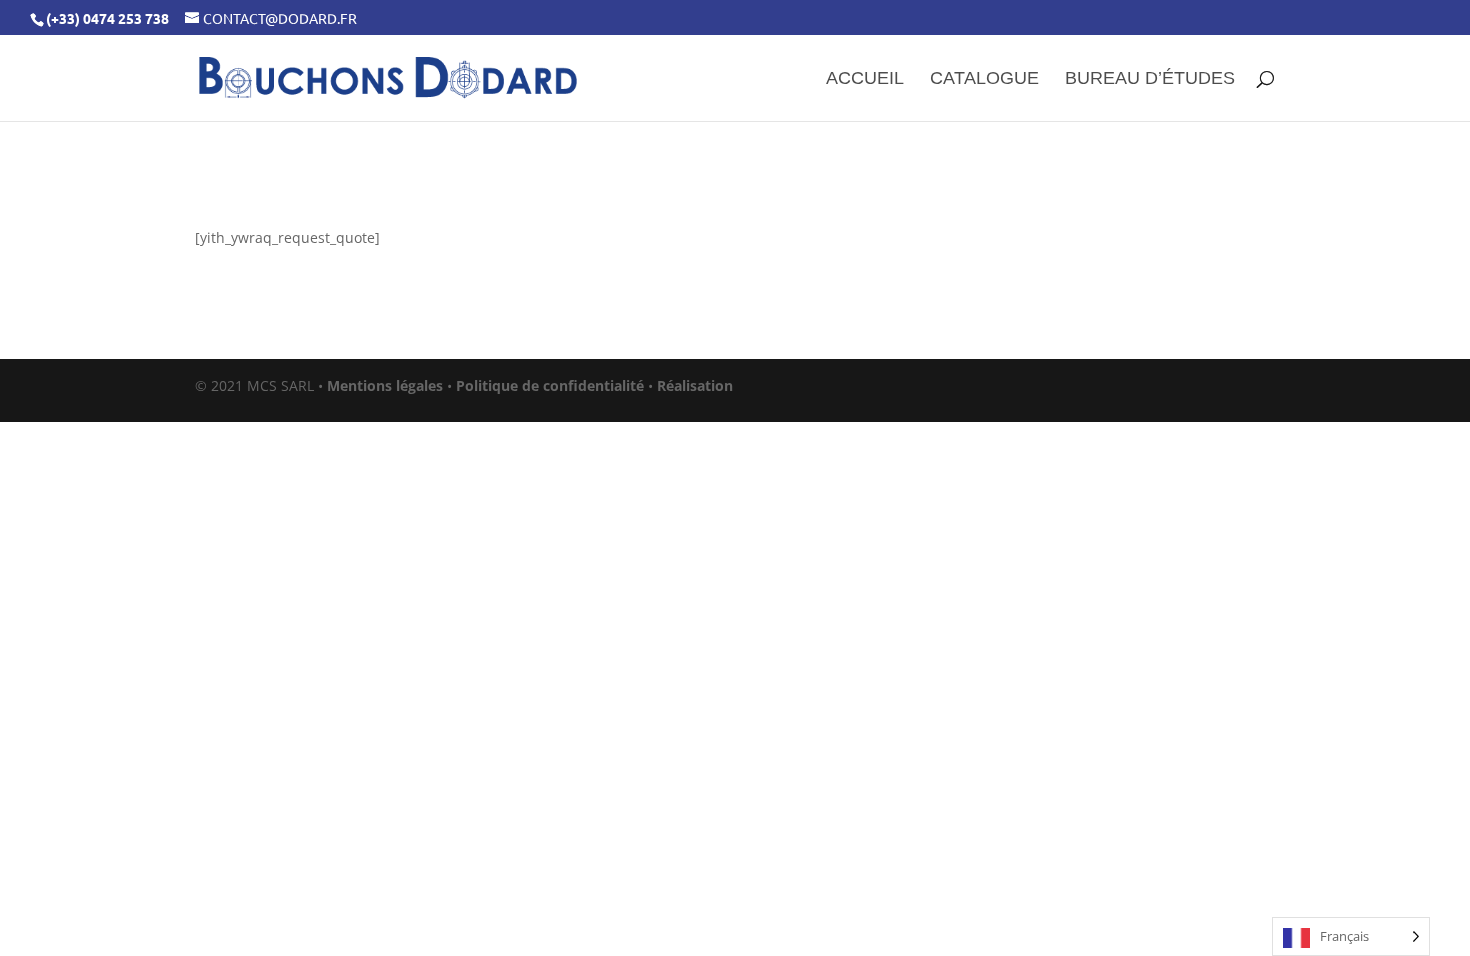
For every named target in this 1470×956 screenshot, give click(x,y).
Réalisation (695, 385)
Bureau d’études (1150, 79)
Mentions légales (385, 385)
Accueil (865, 79)
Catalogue (984, 79)
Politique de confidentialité (550, 385)
